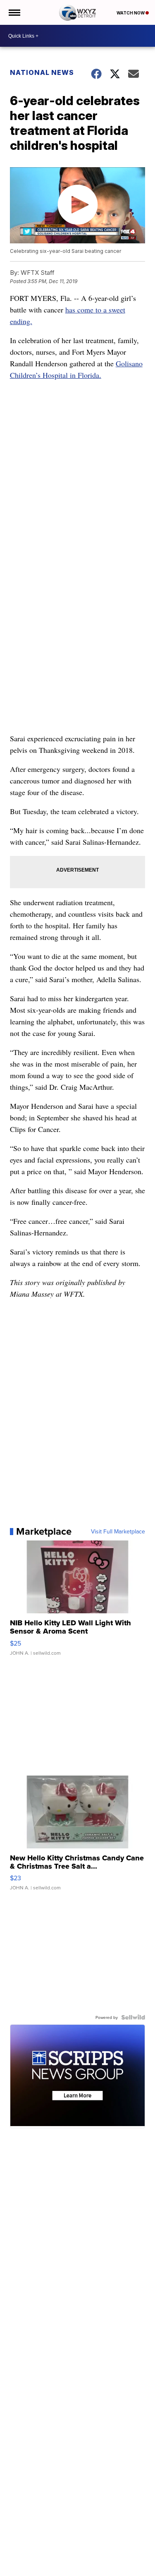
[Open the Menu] (14, 12)
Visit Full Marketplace (118, 1531)
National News (42, 72)
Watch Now (131, 13)
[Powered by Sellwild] (133, 2017)
